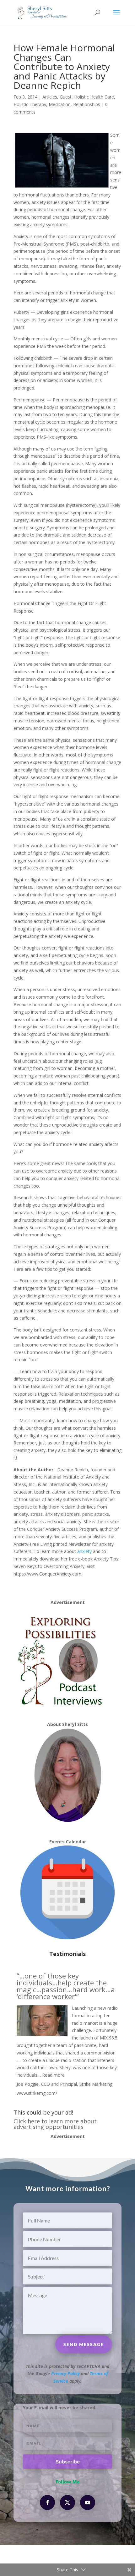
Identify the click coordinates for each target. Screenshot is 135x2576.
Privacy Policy (65, 2373)
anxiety (84, 1551)
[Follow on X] (67, 2502)
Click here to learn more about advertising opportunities (55, 2124)
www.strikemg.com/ (37, 2093)
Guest (66, 97)
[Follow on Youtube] (88, 2502)
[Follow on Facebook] (47, 2502)
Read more (53, 2075)
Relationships (87, 104)
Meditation (60, 104)
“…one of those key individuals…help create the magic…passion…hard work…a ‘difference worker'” (66, 1986)
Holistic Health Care (94, 97)
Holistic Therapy (30, 104)
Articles (50, 97)
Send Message (84, 2344)
